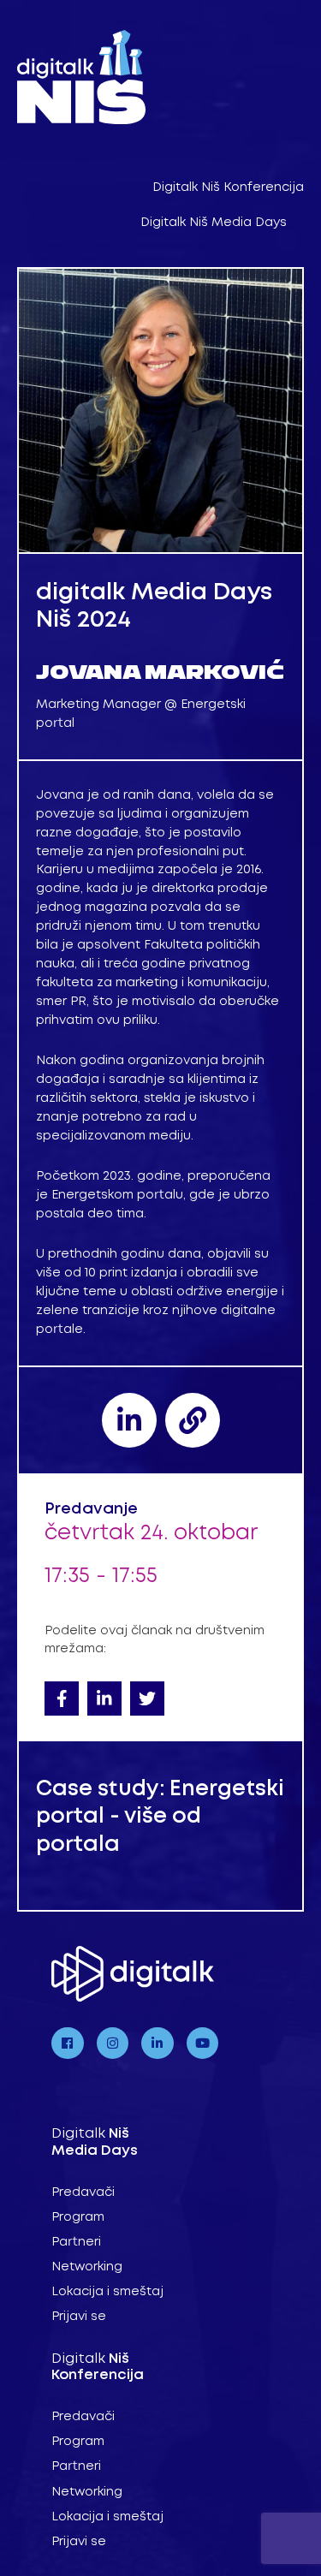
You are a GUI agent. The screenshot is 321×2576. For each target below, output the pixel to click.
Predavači (83, 2192)
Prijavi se (79, 2317)
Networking (87, 2267)
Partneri (76, 2242)
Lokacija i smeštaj (107, 2292)
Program (78, 2217)
